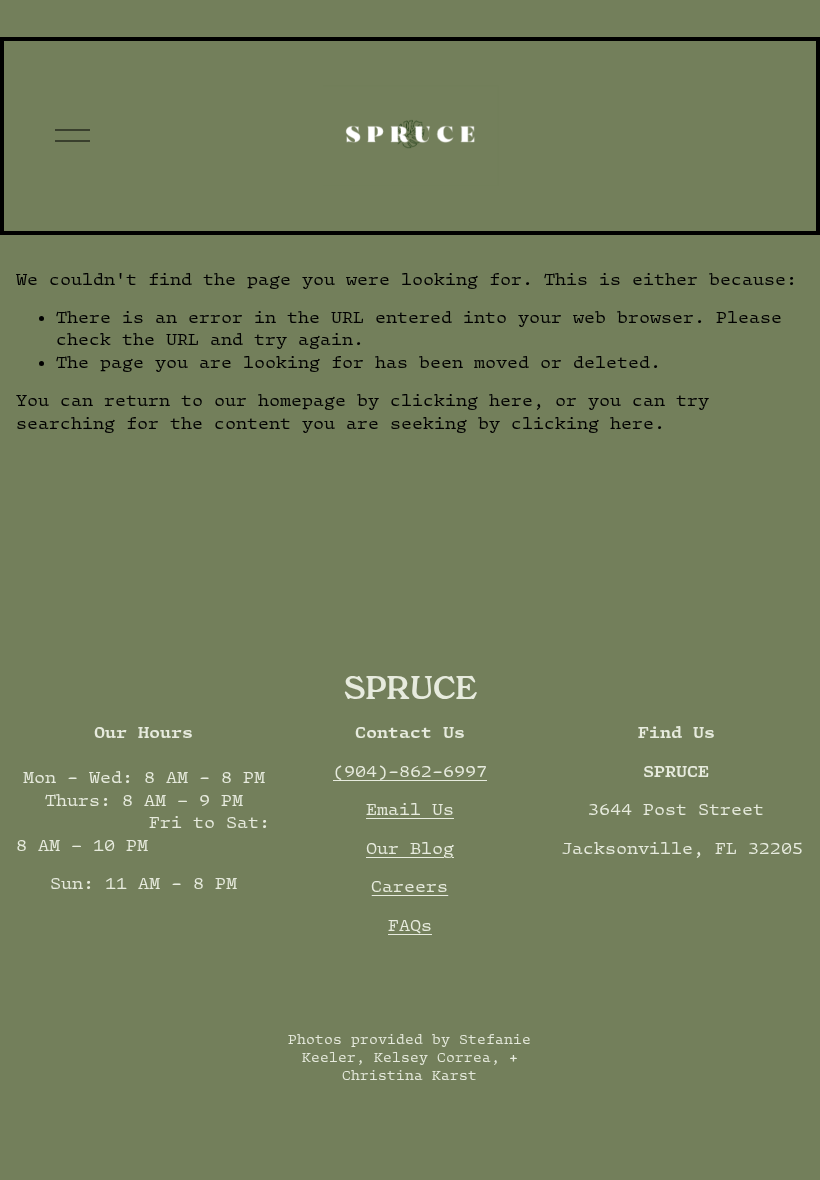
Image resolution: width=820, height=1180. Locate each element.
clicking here (461, 400)
